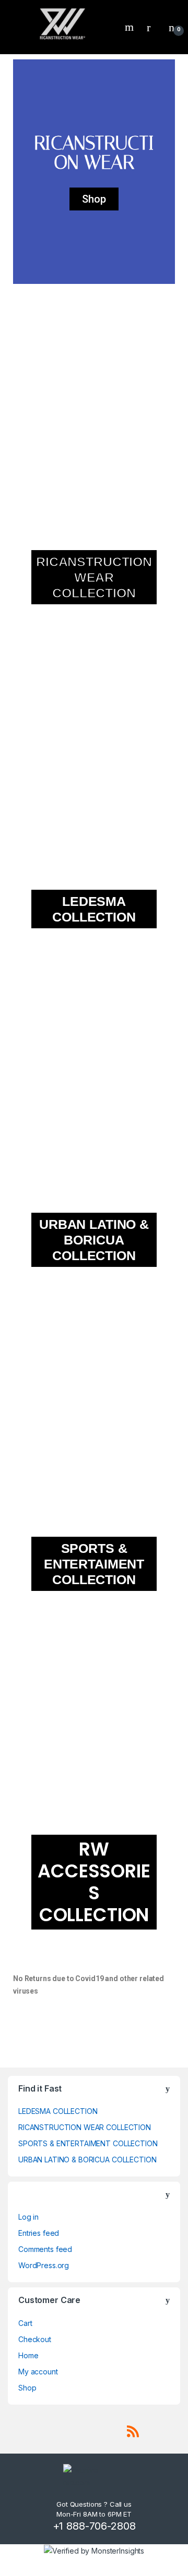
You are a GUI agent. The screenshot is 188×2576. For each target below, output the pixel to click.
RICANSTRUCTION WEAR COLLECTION (85, 2127)
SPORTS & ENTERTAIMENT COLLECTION (88, 2143)
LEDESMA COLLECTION (58, 2111)
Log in (28, 2217)
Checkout (35, 2339)
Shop (27, 2388)
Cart (25, 2323)
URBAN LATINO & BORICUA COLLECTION (87, 2160)
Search (131, 27)
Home (28, 2355)
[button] (23, 172)
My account (38, 2372)
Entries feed (39, 2233)
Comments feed (45, 2249)
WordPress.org (44, 2265)
